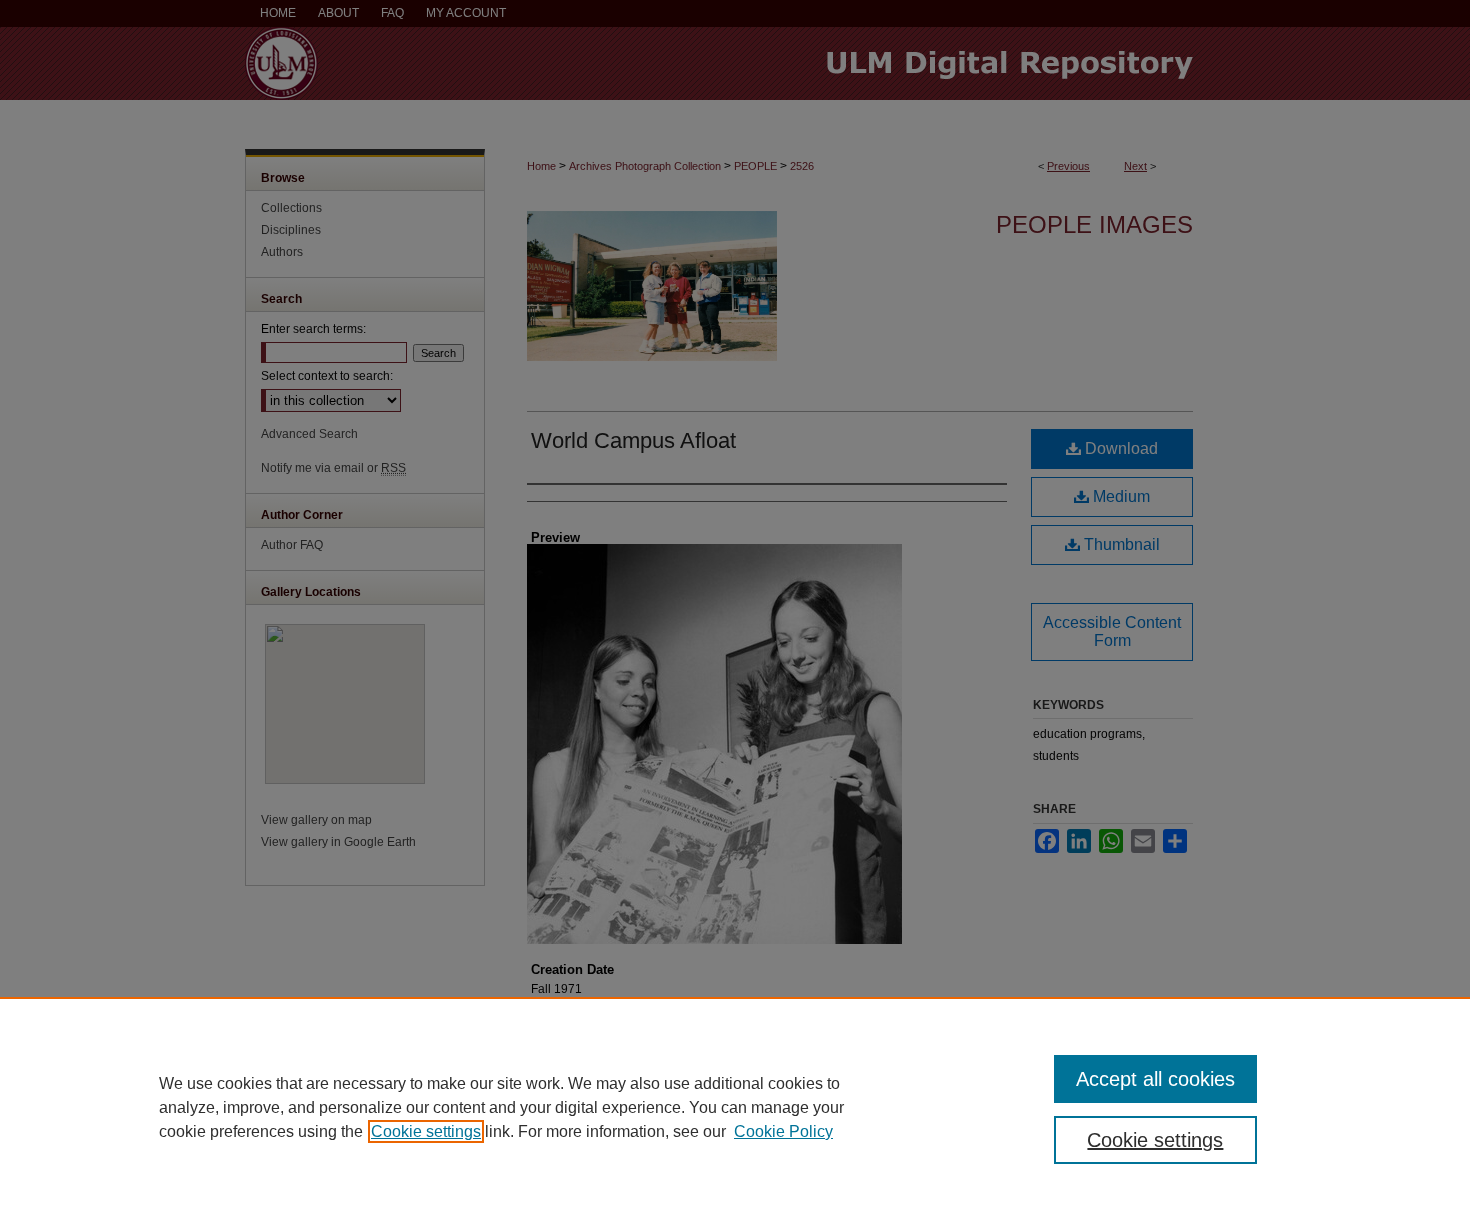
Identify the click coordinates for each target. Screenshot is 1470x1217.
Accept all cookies (1155, 1079)
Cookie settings (426, 1131)
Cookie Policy (783, 1131)
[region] (735, 1107)
